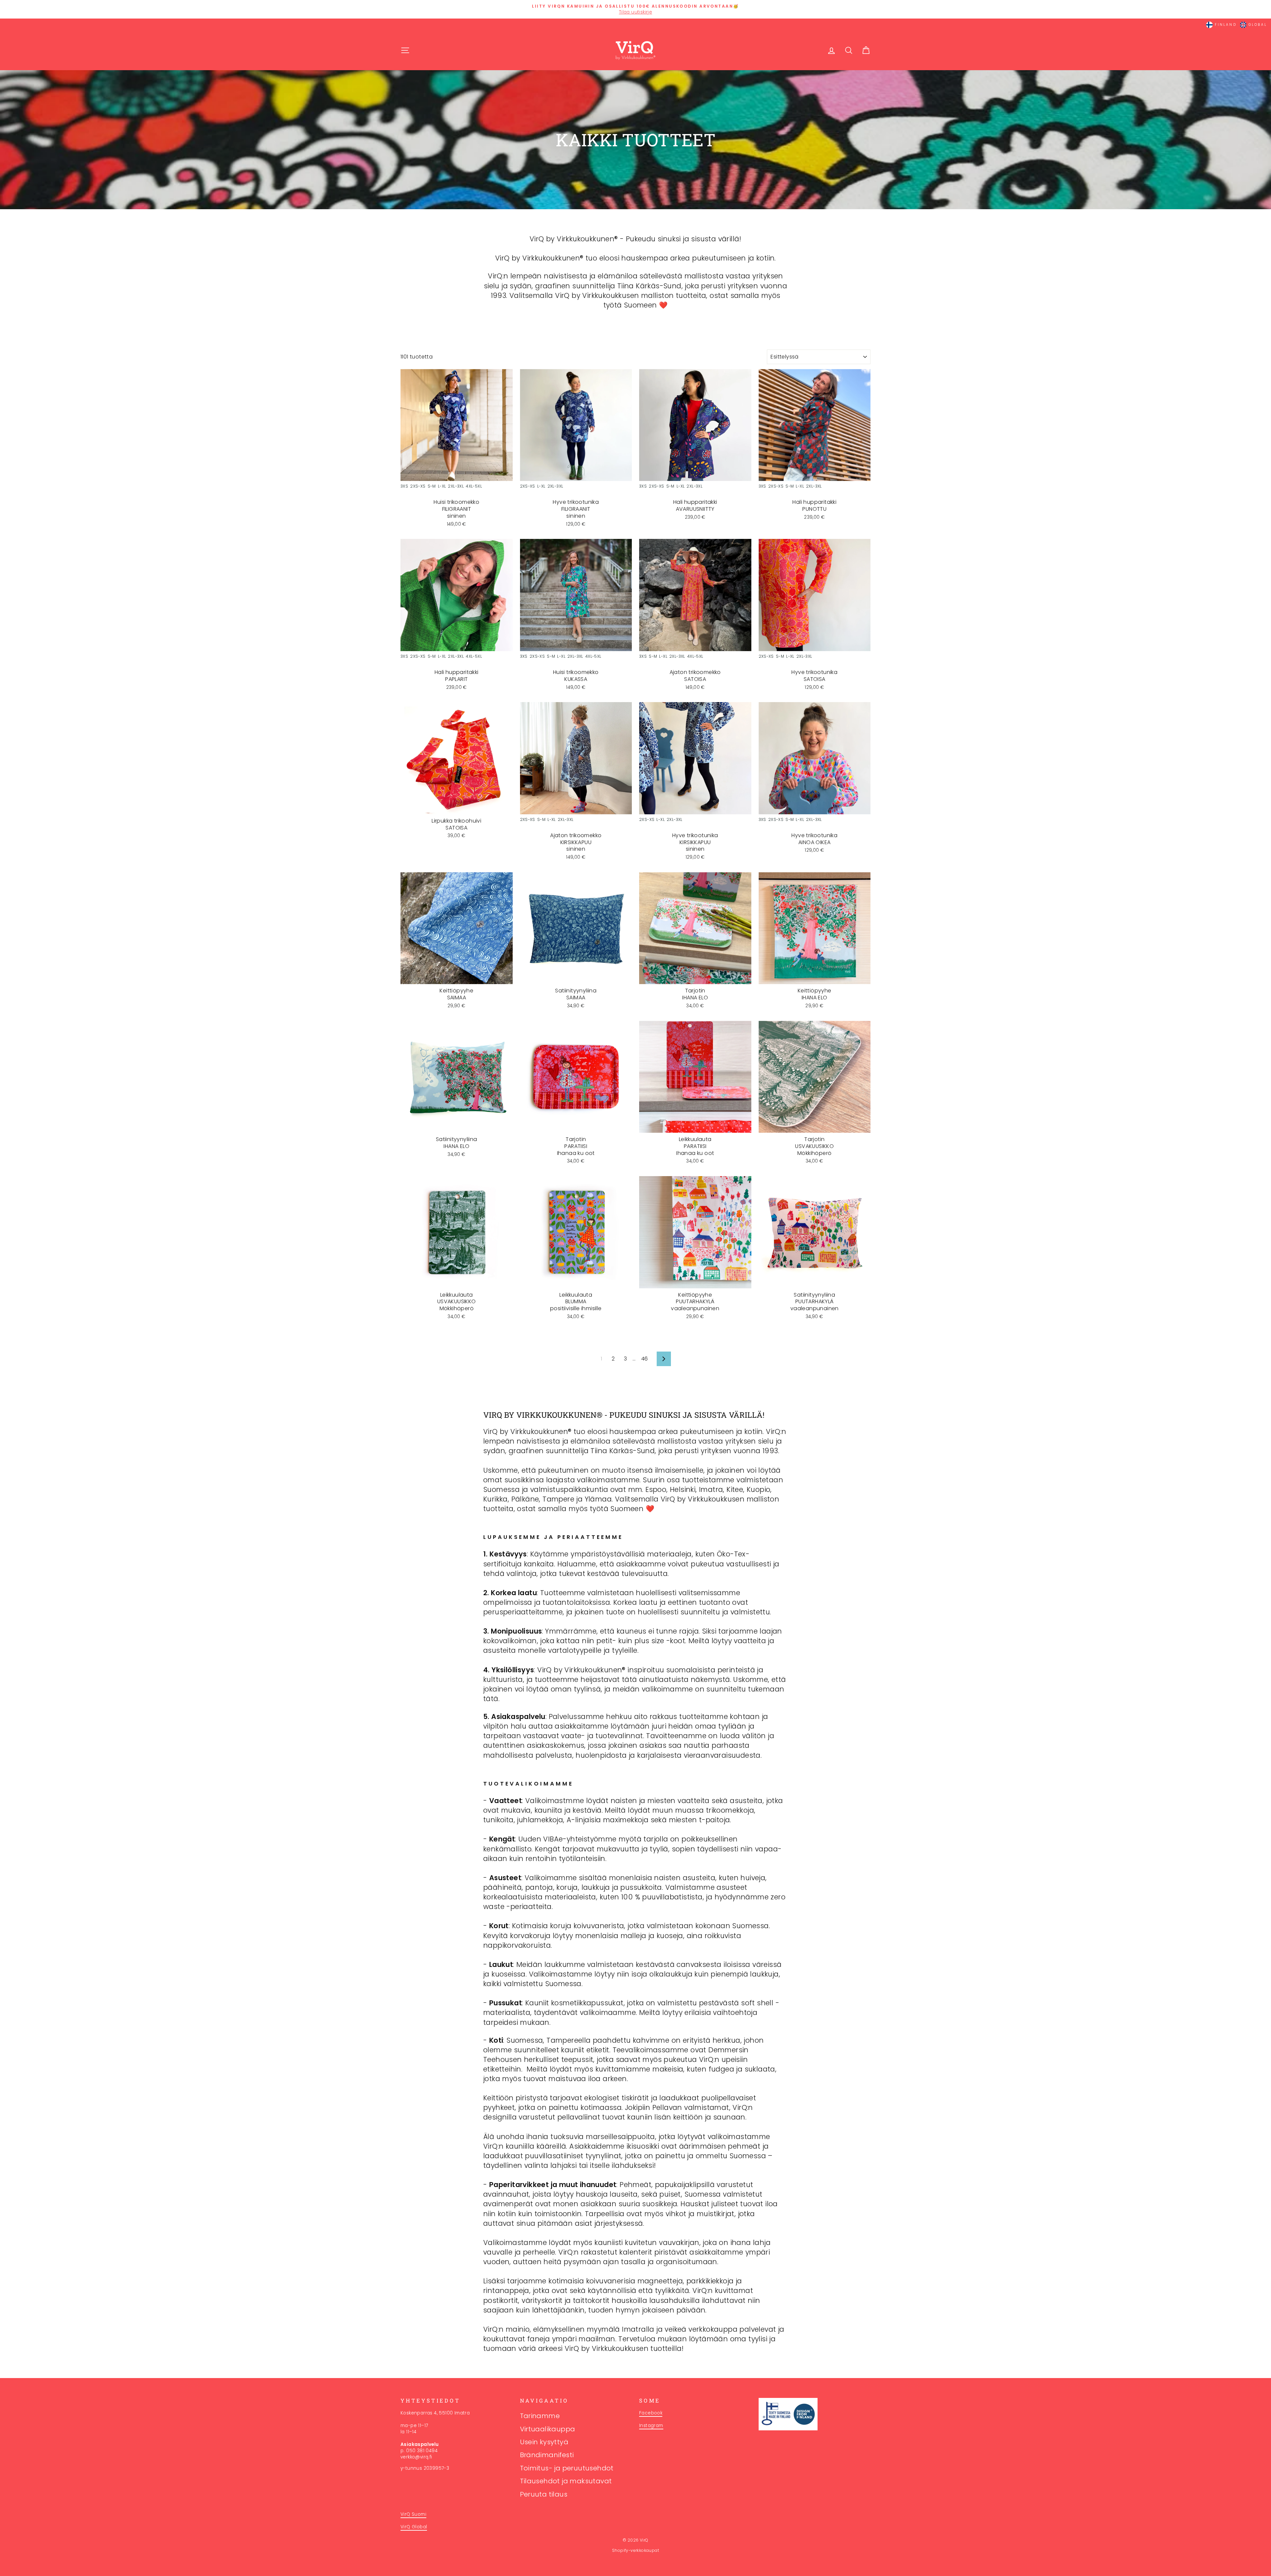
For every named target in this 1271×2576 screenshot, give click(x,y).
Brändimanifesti (547, 2455)
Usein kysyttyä (544, 2442)
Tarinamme (540, 2416)
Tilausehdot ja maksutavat (566, 2481)
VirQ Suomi (413, 2514)
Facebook (651, 2413)
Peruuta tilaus (544, 2494)
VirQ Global (414, 2527)
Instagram (651, 2426)
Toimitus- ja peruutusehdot (567, 2468)
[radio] (404, 487)
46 (645, 1359)
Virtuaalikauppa (548, 2429)
